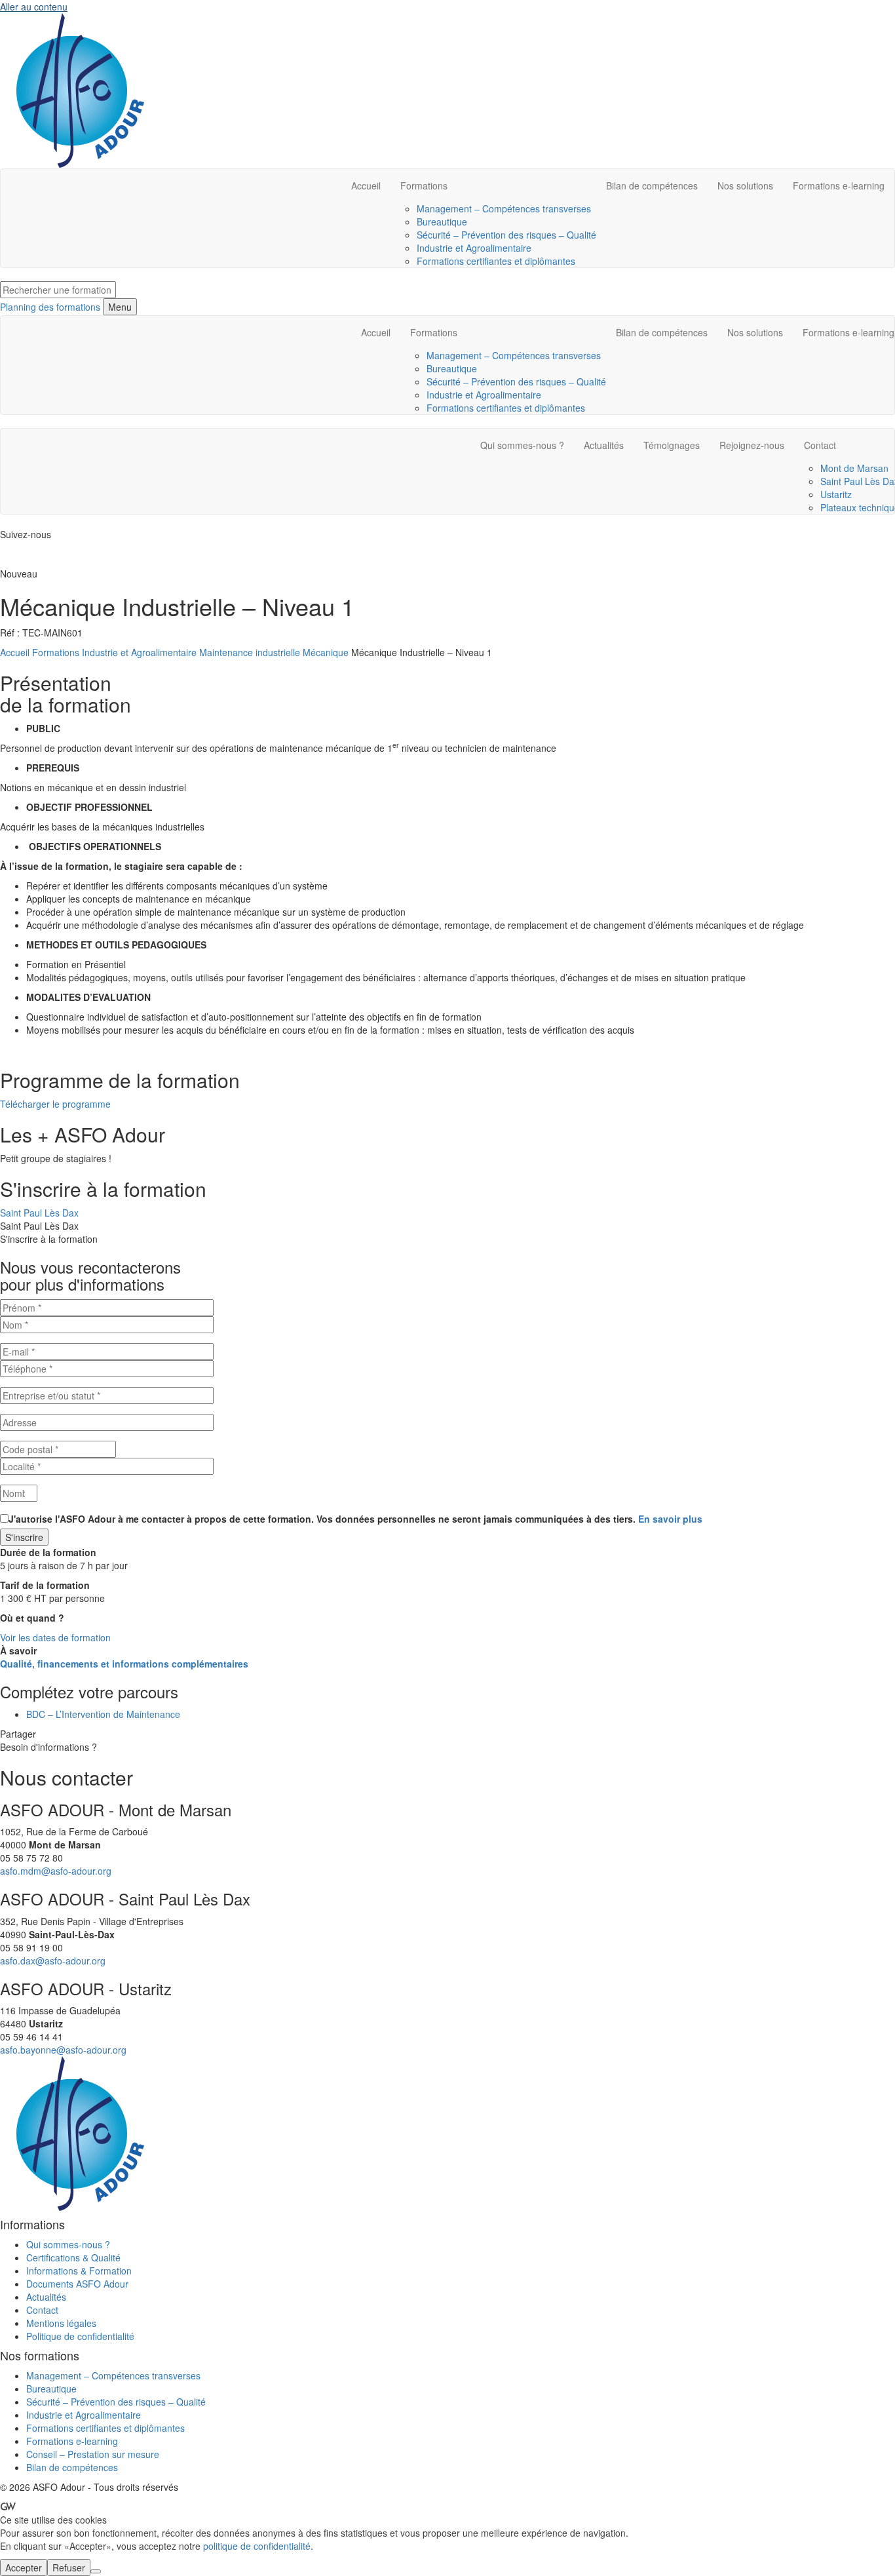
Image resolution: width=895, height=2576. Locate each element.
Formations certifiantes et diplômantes (496, 261)
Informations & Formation (79, 2271)
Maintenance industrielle (250, 652)
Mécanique (326, 652)
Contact (42, 2310)
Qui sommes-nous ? (522, 445)
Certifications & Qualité (73, 2257)
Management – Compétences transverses (504, 208)
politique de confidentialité (257, 2546)
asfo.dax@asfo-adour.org (53, 1961)
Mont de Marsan (854, 468)
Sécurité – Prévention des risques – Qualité (506, 235)
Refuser (69, 2567)
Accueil (366, 185)
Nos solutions (745, 185)
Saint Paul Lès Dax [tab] (39, 1213)
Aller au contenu (34, 7)
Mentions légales (61, 2323)
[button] (55, 1104)
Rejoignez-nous (752, 445)
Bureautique (442, 222)
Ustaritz (836, 494)
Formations (424, 185)
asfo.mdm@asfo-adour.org (56, 1871)
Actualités (604, 445)
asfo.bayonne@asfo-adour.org (63, 2050)
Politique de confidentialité (80, 2336)
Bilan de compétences (652, 185)
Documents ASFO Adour (77, 2284)
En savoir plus (670, 1519)
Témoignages (672, 445)
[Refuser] (96, 2571)
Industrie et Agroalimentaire (474, 248)
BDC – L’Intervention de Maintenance (103, 1714)
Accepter (24, 2567)
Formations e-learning (839, 185)
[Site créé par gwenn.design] (8, 2507)
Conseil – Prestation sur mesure (93, 2454)
